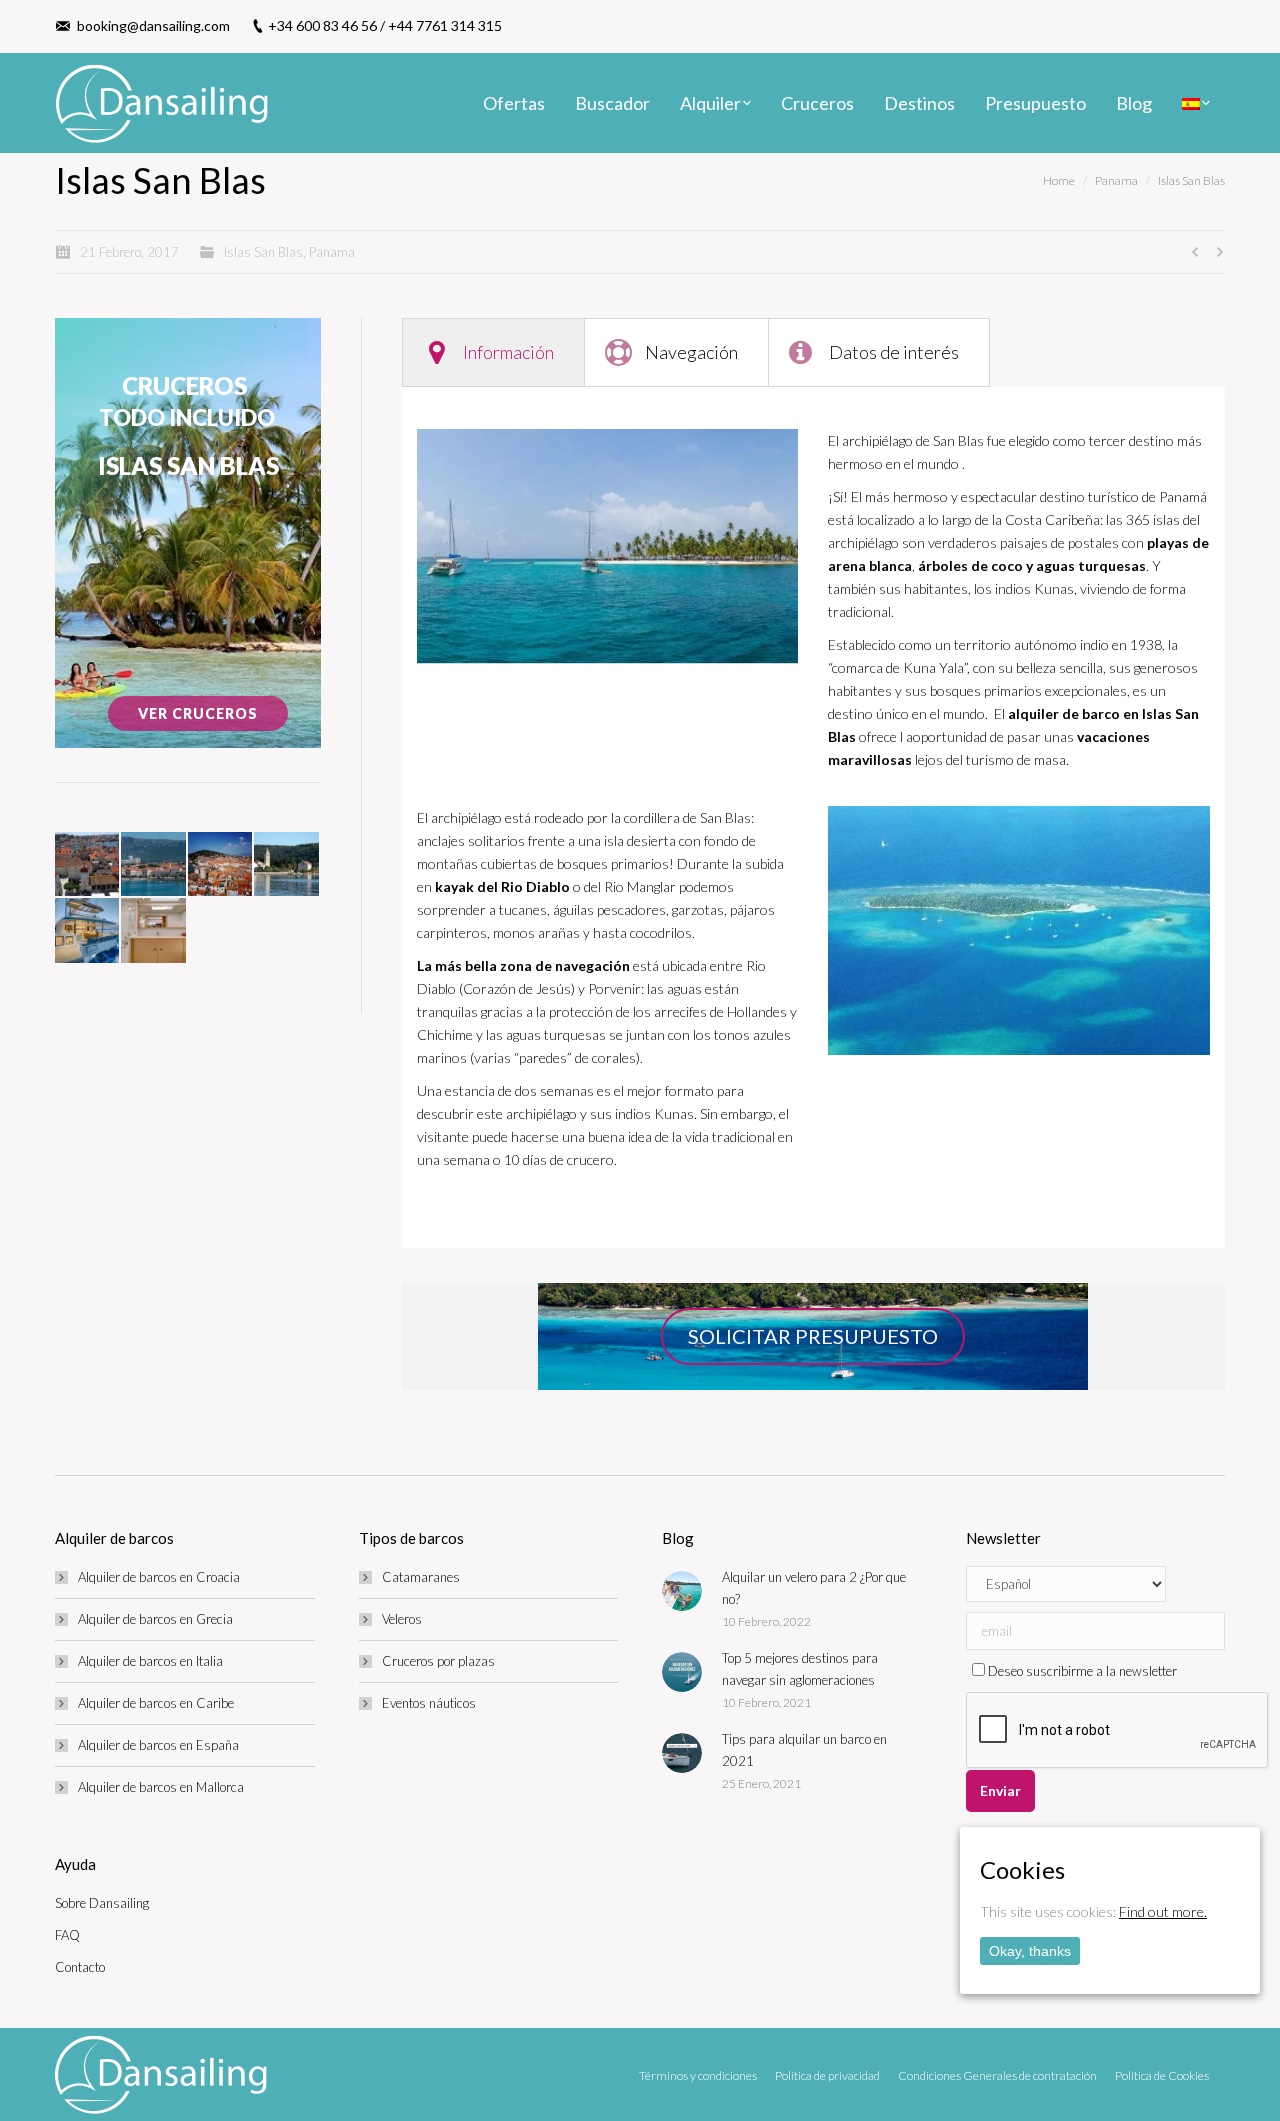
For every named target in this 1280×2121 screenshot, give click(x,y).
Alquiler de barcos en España (158, 1745)
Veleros (402, 1619)
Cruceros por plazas (438, 1661)
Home (1059, 180)
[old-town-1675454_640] (88, 865)
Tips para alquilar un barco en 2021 (804, 1750)
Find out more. (1163, 1911)
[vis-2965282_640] (287, 865)
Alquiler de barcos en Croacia (159, 1577)
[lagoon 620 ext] (88, 931)
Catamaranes (421, 1577)
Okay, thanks (1030, 1951)
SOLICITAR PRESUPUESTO (813, 1336)
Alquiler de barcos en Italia (150, 1661)
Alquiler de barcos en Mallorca (161, 1787)
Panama (1116, 180)
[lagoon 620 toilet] (154, 931)
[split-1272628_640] (221, 865)
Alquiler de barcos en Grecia (155, 1619)
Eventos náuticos (429, 1703)
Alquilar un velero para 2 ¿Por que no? (814, 1588)
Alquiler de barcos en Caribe (156, 1703)
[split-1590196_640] (154, 865)
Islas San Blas (1191, 180)
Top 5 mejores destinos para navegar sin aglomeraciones (800, 1669)
